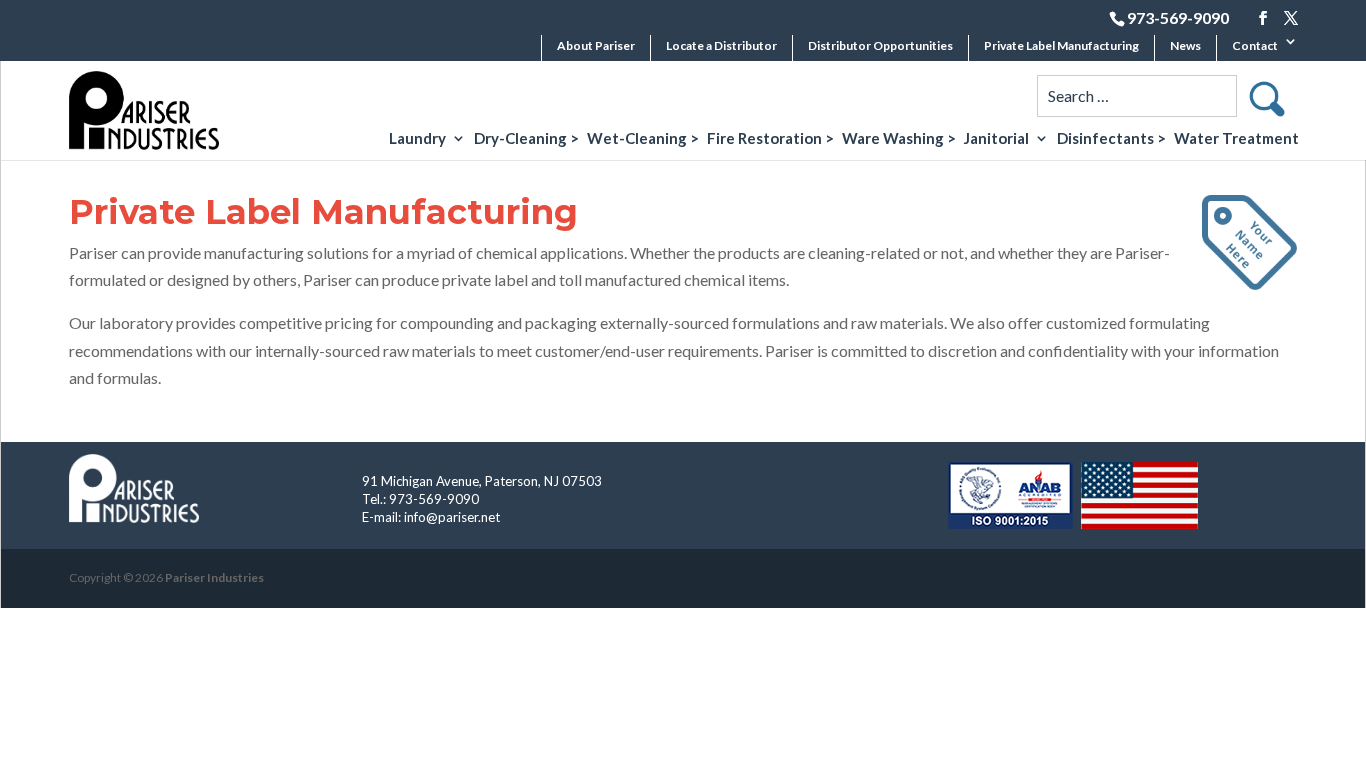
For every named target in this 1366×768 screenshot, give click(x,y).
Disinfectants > (1111, 139)
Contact (1255, 45)
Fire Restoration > (770, 139)
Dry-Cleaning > (526, 139)
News (1185, 45)
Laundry (417, 139)
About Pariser (596, 45)
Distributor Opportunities (880, 45)
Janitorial (996, 139)
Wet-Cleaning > (643, 139)
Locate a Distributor (721, 45)
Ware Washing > (899, 139)
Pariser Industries (214, 577)
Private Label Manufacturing (1061, 45)
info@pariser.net (452, 517)
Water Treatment (1236, 139)
